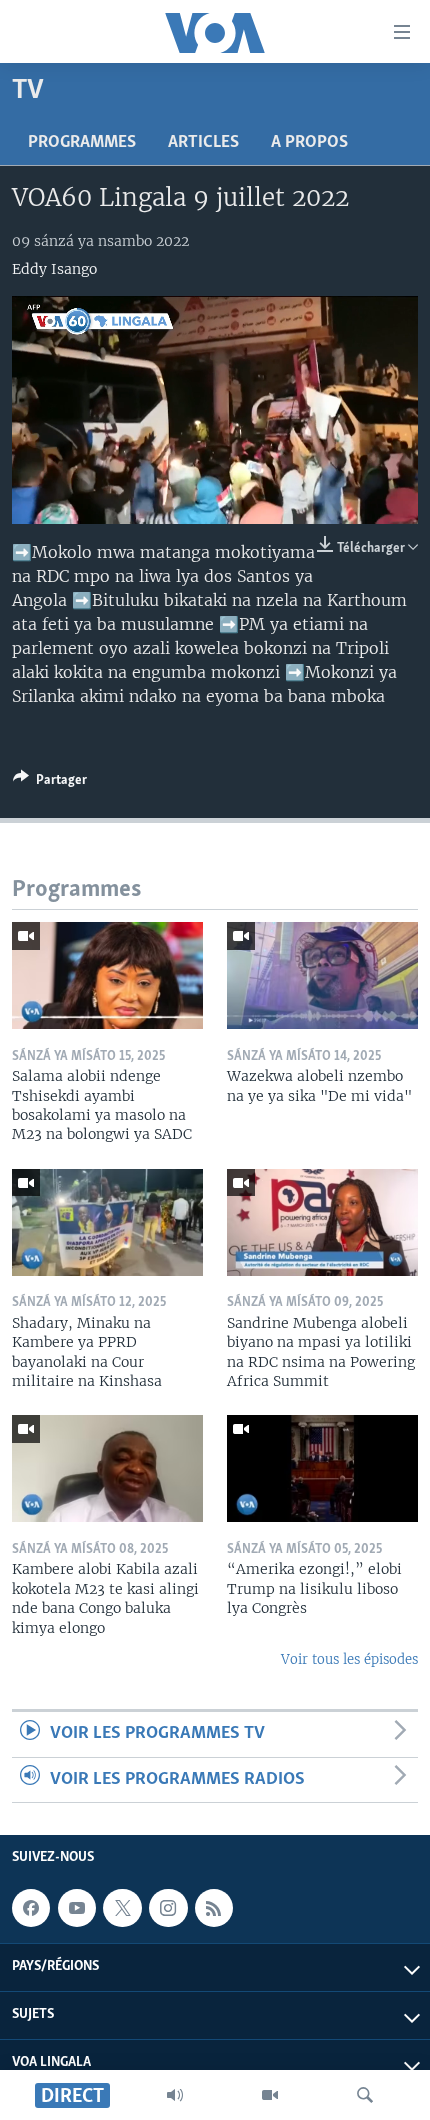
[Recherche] (365, 2095)
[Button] (50, 783)
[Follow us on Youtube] (77, 1908)
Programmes (82, 143)
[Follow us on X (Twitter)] (122, 1908)
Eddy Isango (54, 269)
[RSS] (214, 1908)
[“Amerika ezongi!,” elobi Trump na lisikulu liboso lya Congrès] (322, 1468)
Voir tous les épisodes (349, 1659)
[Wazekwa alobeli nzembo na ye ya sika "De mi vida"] (322, 975)
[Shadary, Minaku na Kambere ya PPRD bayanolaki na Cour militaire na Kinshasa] (107, 1222)
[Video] (270, 2095)
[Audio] (175, 2095)
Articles (203, 143)
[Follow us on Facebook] (31, 1908)
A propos (309, 143)
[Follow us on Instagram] (168, 1908)
